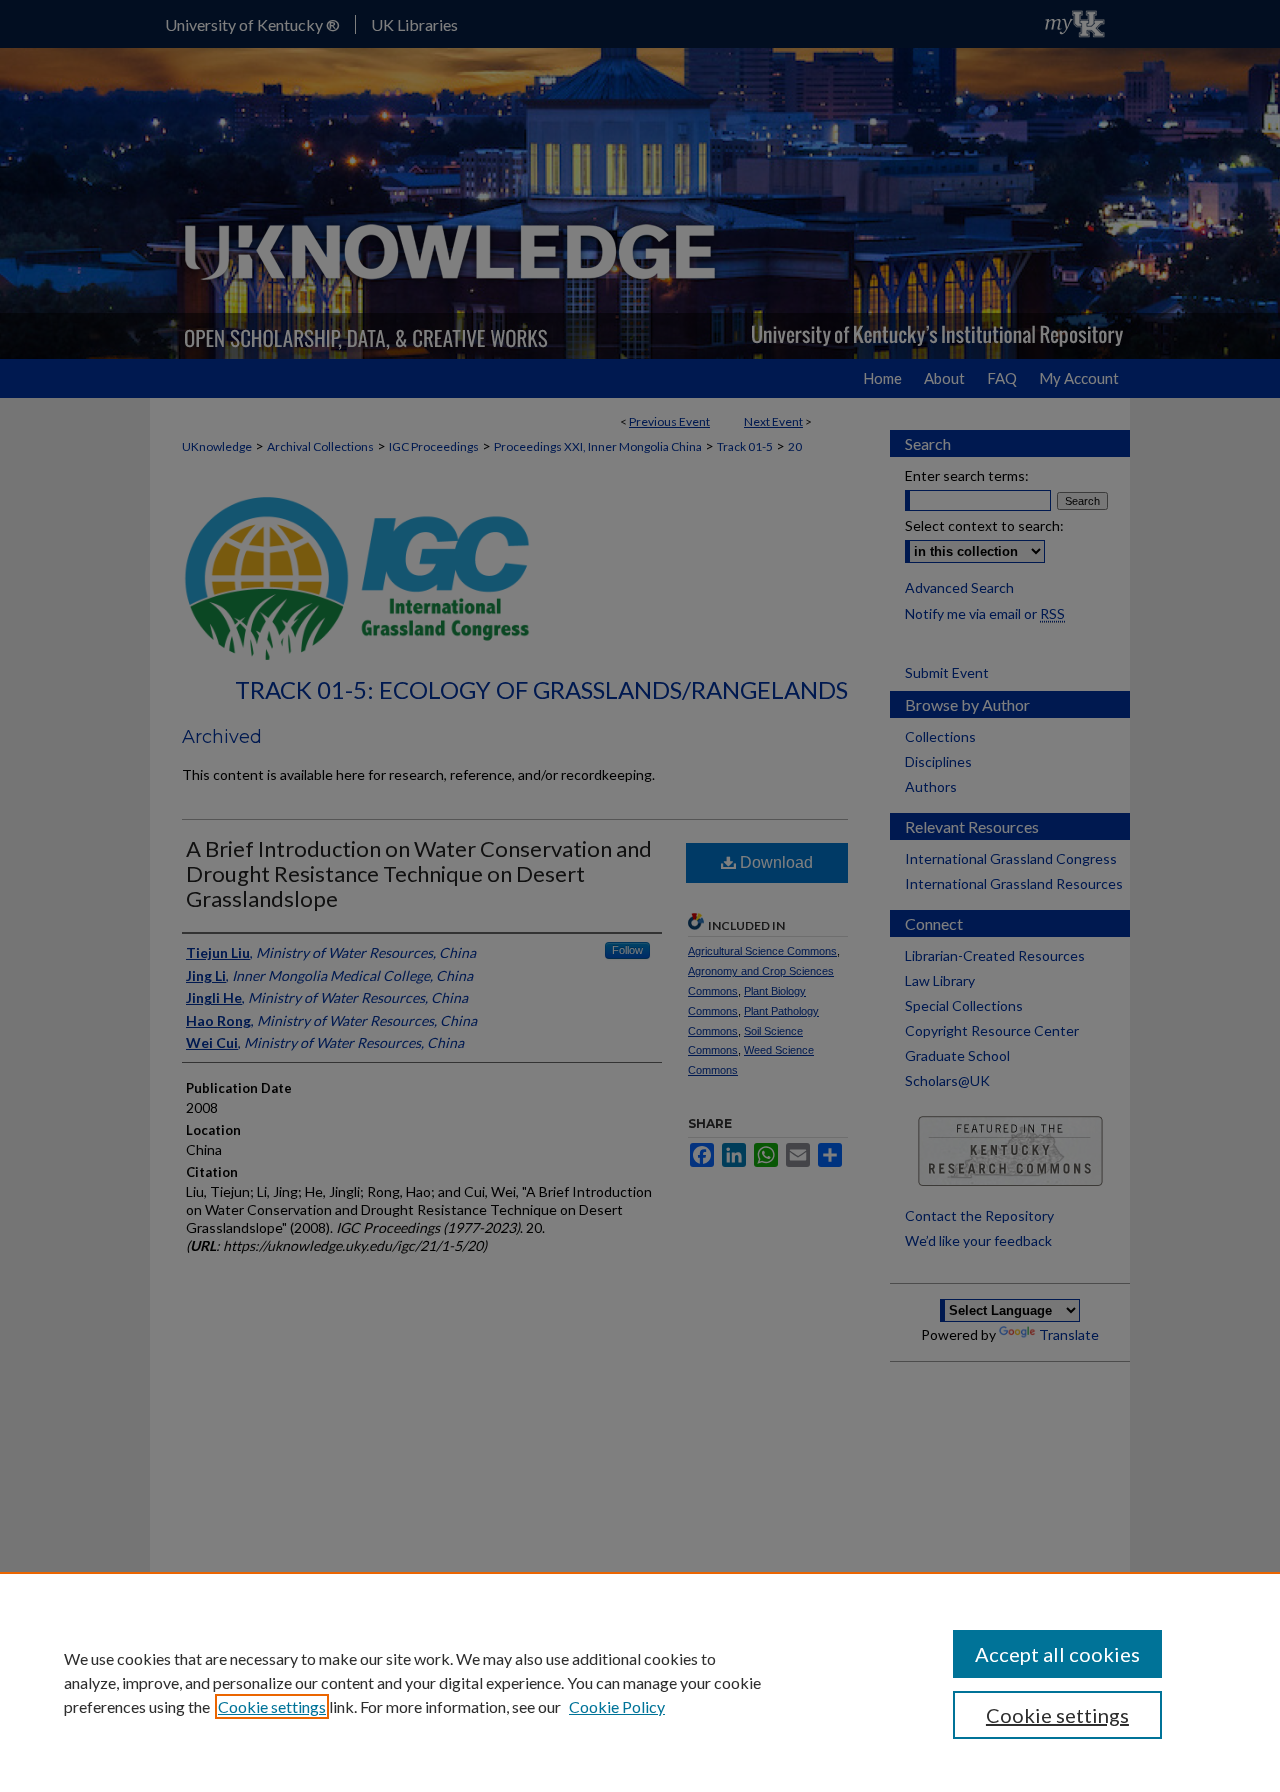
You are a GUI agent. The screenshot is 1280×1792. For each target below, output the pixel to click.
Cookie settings (272, 1706)
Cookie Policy (617, 1706)
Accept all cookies (1057, 1654)
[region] (640, 1682)
